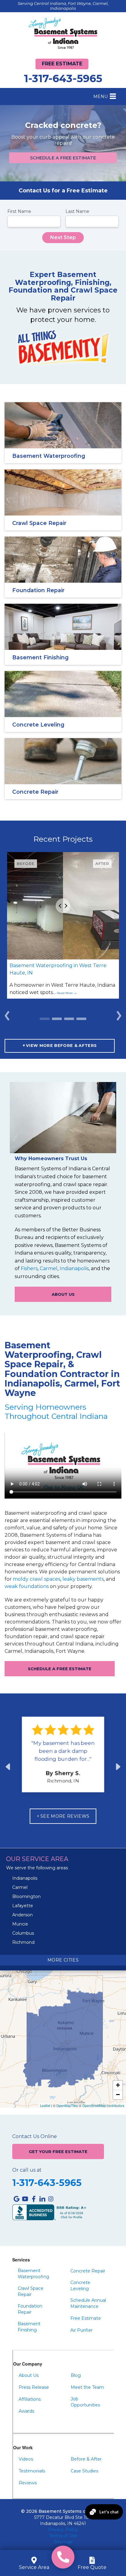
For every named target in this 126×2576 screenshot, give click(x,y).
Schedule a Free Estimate (63, 158)
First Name (19, 211)
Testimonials (32, 2471)
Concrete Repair (88, 2271)
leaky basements (83, 1579)
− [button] (118, 2095)
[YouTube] (25, 2199)
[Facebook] (34, 2199)
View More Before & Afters (61, 1046)
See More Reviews (65, 1816)
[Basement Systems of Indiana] (63, 33)
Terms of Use (63, 2536)
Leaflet (45, 2105)
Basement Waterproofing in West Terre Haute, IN (58, 969)
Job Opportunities (85, 2402)
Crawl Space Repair (31, 2291)
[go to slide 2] (69, 1019)
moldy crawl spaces (37, 1579)
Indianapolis (74, 1268)
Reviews (28, 2483)
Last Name (77, 211)
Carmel (49, 1268)
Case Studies (84, 2471)
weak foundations (27, 1586)
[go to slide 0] (45, 1019)
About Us (63, 1294)
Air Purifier (82, 2330)
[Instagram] (51, 2199)
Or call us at (27, 2170)
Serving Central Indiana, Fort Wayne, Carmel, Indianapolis (63, 6)
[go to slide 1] (57, 1019)
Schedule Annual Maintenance (88, 2303)
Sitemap (63, 2542)
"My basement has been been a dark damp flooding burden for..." (63, 1751)
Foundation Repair (30, 2309)
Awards (26, 2411)
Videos (26, 2459)
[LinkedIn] (42, 2199)
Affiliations (30, 2399)
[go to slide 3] (81, 1019)
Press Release (34, 2387)
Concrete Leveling (80, 2286)
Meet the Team (87, 2387)
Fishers (29, 1268)
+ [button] (118, 2085)
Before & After (86, 2459)
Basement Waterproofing (33, 2274)
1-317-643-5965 (63, 78)
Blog (76, 2375)
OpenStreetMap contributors (103, 2105)
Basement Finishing (29, 2327)
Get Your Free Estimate (58, 2152)
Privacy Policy (63, 2530)
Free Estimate (62, 64)
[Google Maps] (17, 2199)
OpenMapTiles (67, 2105)
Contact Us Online (35, 2137)
